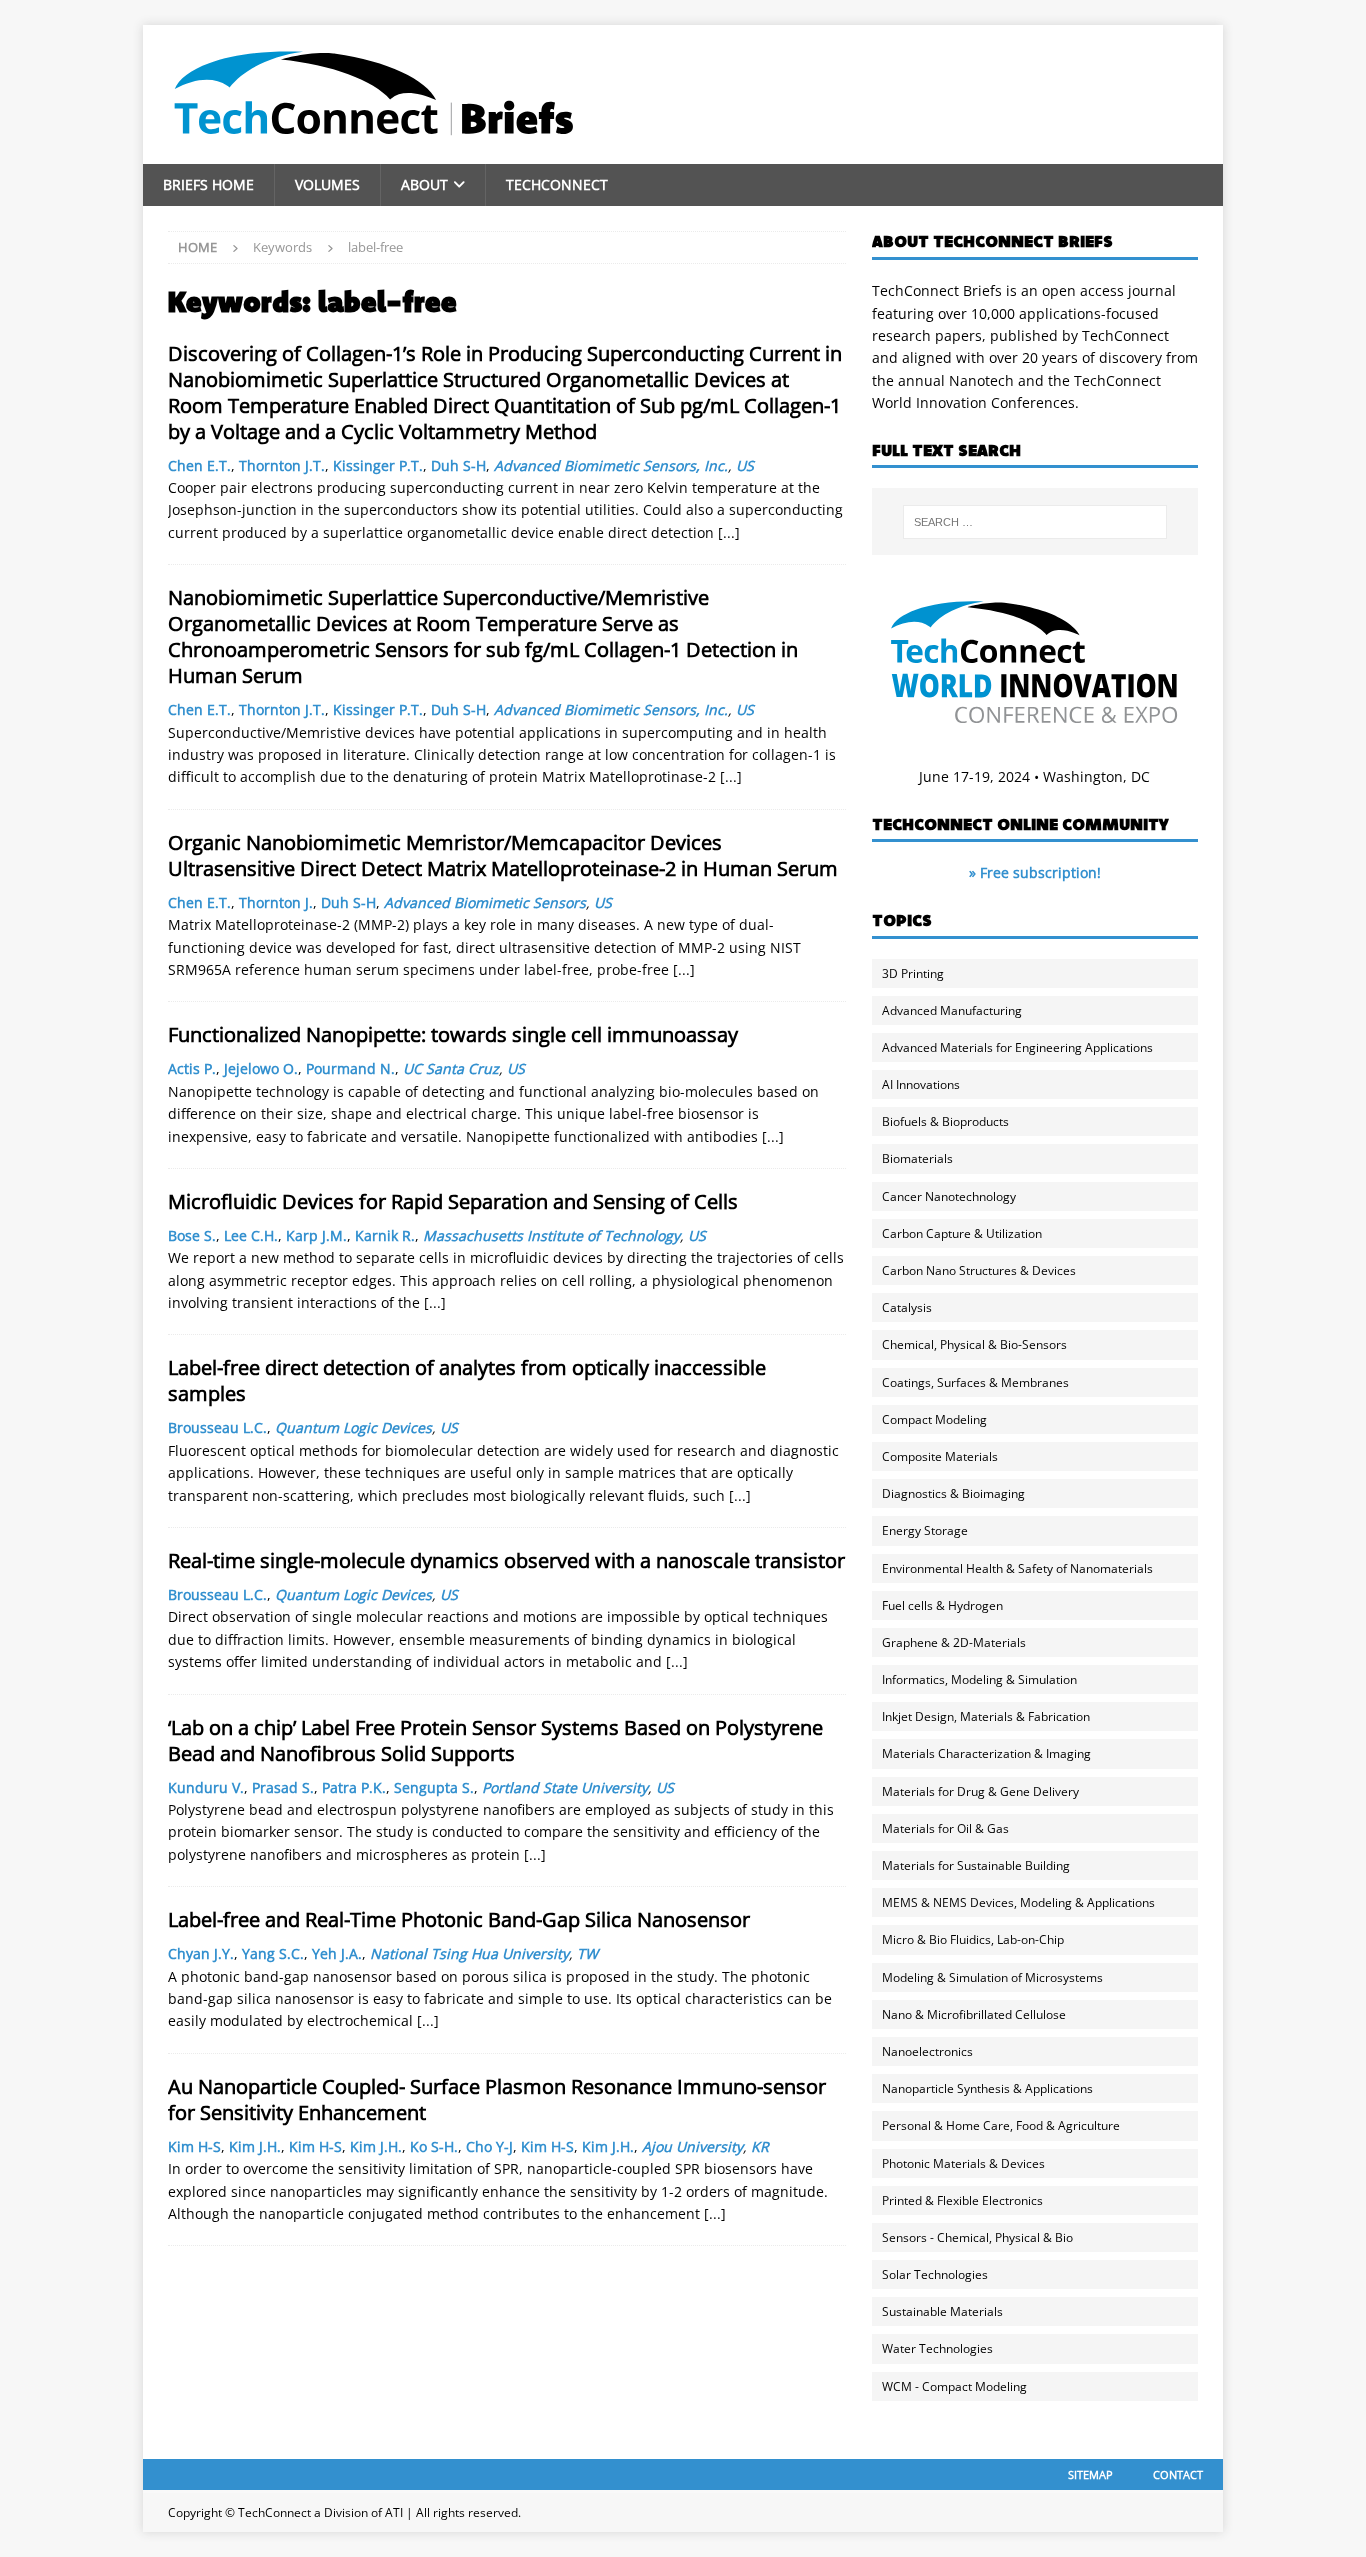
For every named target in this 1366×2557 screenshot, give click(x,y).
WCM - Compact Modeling (954, 2386)
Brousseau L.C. (217, 1427)
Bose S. (192, 1235)
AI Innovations (921, 1084)
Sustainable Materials (942, 2311)
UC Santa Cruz (451, 1068)
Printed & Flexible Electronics (962, 2200)
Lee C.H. (251, 1235)
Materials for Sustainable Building (976, 1865)
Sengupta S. (434, 1787)
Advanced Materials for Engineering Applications (1017, 1047)
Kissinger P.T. (378, 465)
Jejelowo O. (261, 1068)
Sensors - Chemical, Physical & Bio (977, 2237)
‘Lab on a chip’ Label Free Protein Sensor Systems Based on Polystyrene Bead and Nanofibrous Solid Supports (495, 1740)
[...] (729, 532)
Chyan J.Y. (201, 1953)
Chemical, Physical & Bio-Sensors (974, 1344)
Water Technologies (937, 2348)
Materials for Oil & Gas (945, 1828)
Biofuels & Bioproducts (945, 1121)
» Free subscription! (1035, 872)
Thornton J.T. (282, 465)
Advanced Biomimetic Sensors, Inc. (611, 465)
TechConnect (557, 184)
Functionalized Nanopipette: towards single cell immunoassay (453, 1034)
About (424, 184)
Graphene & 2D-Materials (954, 1642)
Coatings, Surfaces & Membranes (975, 1382)
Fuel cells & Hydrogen (942, 1605)
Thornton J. (276, 902)
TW (587, 1953)
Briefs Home (208, 184)
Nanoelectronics (927, 2051)
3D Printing (913, 973)
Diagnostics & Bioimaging (953, 1493)
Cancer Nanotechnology (949, 1196)
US (745, 465)
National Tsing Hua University (469, 1953)
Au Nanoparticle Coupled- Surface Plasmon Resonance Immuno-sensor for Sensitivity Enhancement (497, 2099)
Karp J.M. (316, 1235)
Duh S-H (458, 465)
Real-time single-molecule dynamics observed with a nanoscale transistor (506, 1560)
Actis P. (192, 1068)
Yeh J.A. (337, 1953)
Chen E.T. (199, 465)
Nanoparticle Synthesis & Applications (987, 2088)
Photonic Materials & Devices (963, 2163)
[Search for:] (1035, 522)
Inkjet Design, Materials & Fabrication (986, 1716)
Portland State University (565, 1787)
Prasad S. (283, 1787)
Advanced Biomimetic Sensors (485, 902)
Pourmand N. (350, 1068)
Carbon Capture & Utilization (962, 1233)
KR (760, 2146)
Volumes (327, 184)
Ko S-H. (434, 2146)
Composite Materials (940, 1456)
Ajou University (692, 2146)
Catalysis (907, 1307)
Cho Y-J (489, 2146)
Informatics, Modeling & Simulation (979, 1679)
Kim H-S (194, 2146)
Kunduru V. (206, 1787)
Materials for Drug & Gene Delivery (980, 1791)
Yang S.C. (273, 1953)
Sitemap (1090, 2474)
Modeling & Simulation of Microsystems (992, 1977)
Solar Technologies (935, 2274)
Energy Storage (925, 1530)
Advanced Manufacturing (952, 1010)
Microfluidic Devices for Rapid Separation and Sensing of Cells (453, 1201)
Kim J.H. (255, 2146)
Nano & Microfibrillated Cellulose (974, 2014)
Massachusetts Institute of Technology (551, 1235)
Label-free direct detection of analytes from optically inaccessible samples (467, 1380)
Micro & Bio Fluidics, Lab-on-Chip (973, 1939)
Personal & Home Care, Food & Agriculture (1001, 2125)
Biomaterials (917, 1158)
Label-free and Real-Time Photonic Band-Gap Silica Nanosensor (459, 1919)
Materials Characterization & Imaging (986, 1753)
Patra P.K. (354, 1787)
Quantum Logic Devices (353, 1427)
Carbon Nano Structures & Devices (979, 1270)
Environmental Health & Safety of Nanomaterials (1017, 1568)
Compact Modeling (934, 1419)
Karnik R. (385, 1235)
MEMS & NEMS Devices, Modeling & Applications (1018, 1902)
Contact (1178, 2474)
